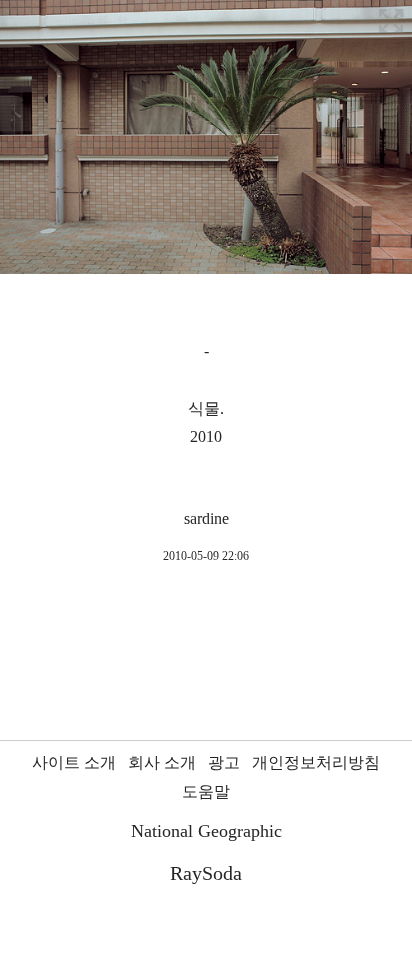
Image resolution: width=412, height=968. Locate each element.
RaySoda (206, 873)
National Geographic (206, 831)
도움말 (206, 791)
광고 (224, 762)
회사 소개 (162, 762)
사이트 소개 (74, 762)
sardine (206, 518)
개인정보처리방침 (316, 762)
